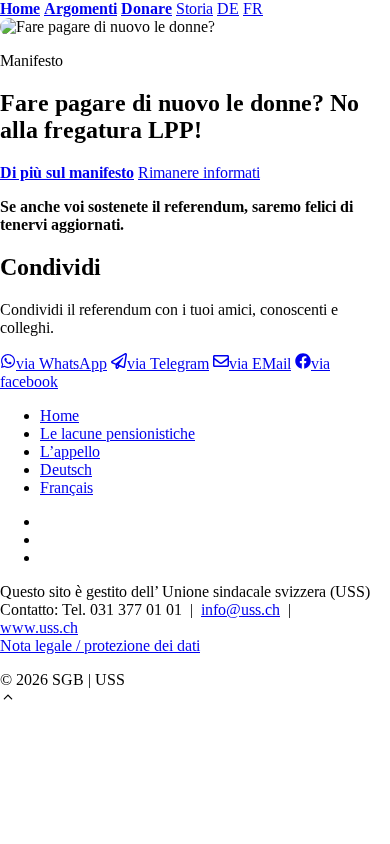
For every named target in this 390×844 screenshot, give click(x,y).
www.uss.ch (39, 627)
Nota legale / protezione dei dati (100, 645)
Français (66, 487)
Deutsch (66, 469)
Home (59, 415)
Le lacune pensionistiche (117, 433)
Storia (194, 8)
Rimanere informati (199, 172)
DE (228, 8)
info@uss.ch (240, 609)
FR (253, 8)
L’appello (70, 451)
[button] (8, 699)
